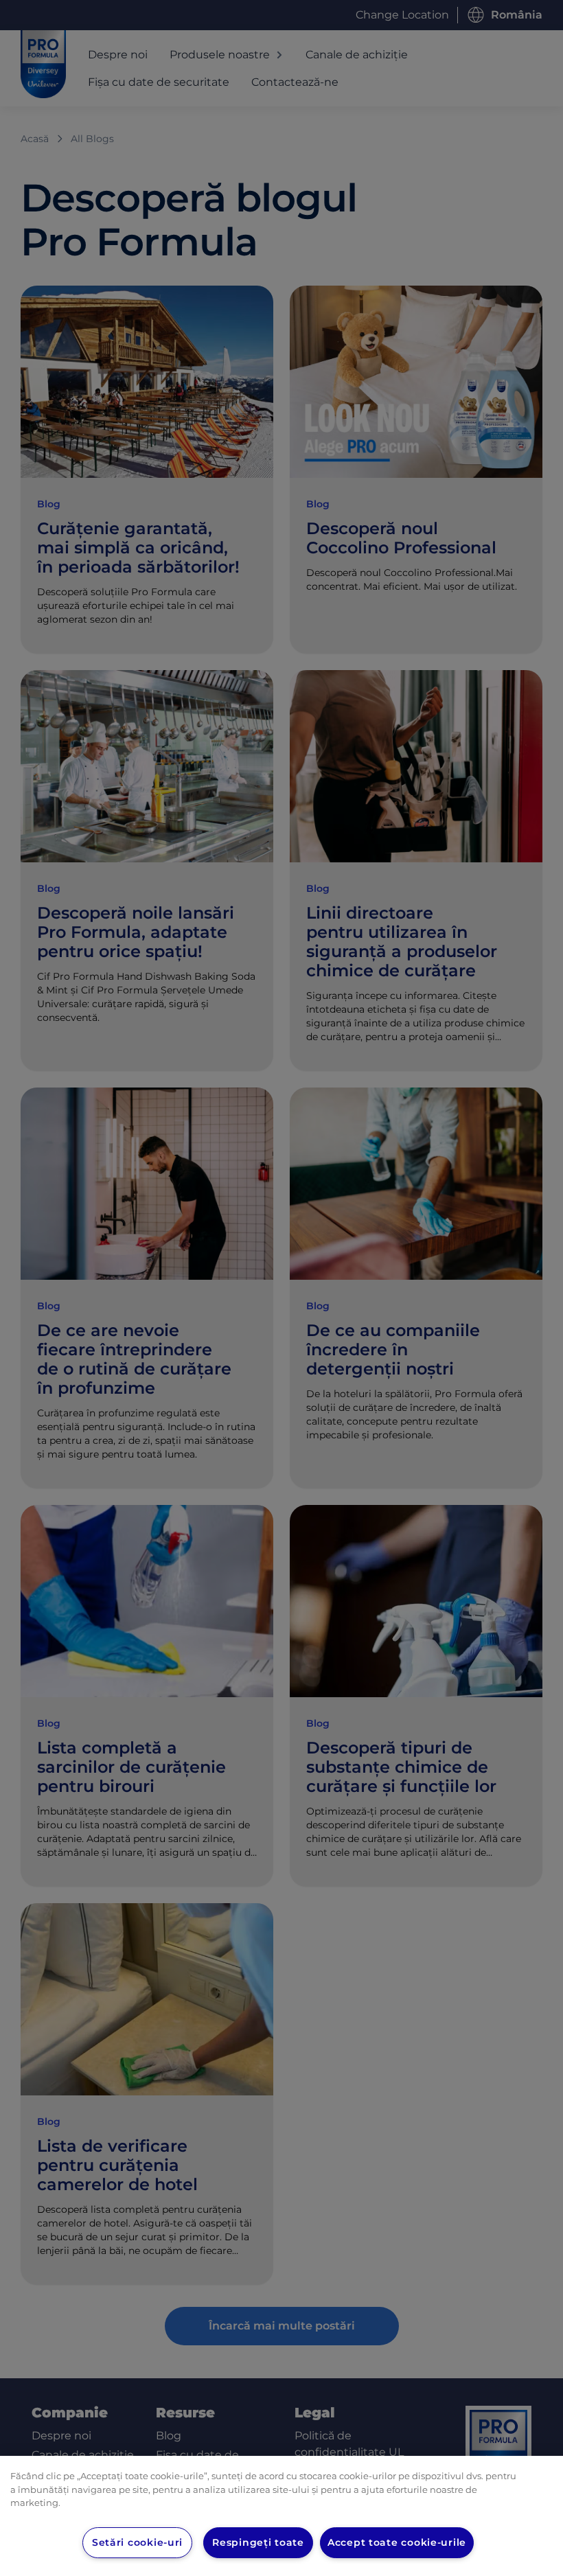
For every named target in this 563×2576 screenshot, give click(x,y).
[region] (281, 2516)
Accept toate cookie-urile (397, 2542)
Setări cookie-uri (137, 2542)
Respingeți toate (258, 2542)
